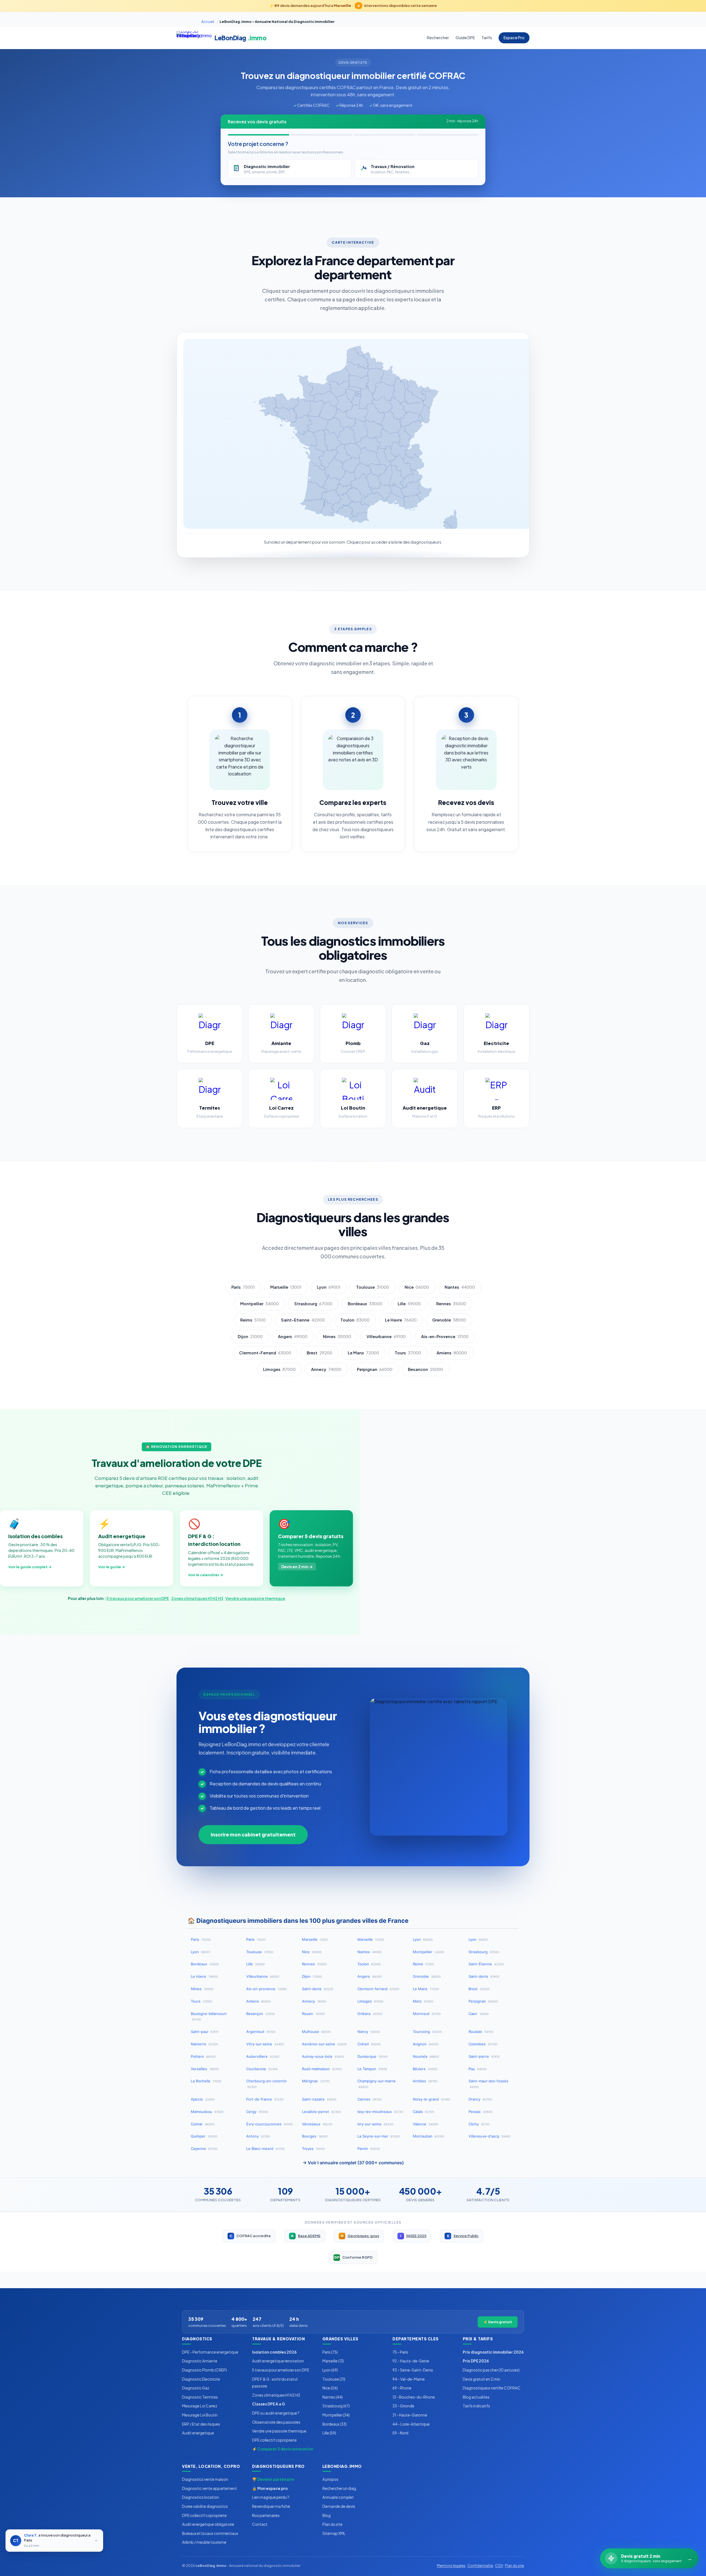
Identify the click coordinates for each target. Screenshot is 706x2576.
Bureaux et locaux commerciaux (210, 2533)
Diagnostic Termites (200, 2397)
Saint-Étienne (486, 1964)
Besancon (426, 1369)
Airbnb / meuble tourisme (204, 2542)
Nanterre (204, 2044)
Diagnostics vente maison (205, 2479)
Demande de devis (339, 2506)
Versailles (205, 2069)
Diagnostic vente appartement (209, 2488)
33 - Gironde (403, 2406)
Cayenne (204, 2149)
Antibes (425, 2081)
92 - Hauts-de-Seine (411, 2361)
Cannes (370, 2099)
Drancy (480, 2099)
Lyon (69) (330, 2370)
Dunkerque (373, 2056)
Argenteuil (261, 2032)
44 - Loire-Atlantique (411, 2424)
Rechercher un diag (339, 2488)
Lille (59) (329, 2433)
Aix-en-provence (267, 1989)
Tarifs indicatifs (476, 2406)
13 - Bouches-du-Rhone (414, 2397)
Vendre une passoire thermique (255, 1598)
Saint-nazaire (319, 2099)
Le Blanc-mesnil (265, 2149)
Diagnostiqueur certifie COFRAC (492, 2388)
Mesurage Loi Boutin (200, 2415)
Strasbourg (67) (336, 2406)
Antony (258, 2136)
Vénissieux (317, 2124)
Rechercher (438, 38)
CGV (499, 2566)
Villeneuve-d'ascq (490, 2136)
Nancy (369, 2032)
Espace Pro (514, 38)
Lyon (329, 1287)
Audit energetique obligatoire (208, 2524)
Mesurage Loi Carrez (200, 2406)
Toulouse (373, 1287)
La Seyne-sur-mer (379, 2136)
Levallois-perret (321, 2112)
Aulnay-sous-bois (323, 2056)
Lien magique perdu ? (271, 2497)
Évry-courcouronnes (270, 2124)
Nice (417, 1287)
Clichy (479, 2124)
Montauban (429, 2136)
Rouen (313, 2014)
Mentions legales (451, 2566)
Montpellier (260, 1304)
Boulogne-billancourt (209, 2017)
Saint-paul (205, 2032)
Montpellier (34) (336, 2415)
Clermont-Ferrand (265, 1353)
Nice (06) (330, 2388)
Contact (260, 2524)
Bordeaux (365, 1304)
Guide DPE (465, 38)
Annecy (326, 1369)
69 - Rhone (402, 2388)
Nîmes (202, 1989)
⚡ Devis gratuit (498, 2322)
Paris (243, 1287)
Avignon (426, 2044)
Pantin (369, 2149)
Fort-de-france (265, 2099)
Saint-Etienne (303, 1320)
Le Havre (401, 1320)
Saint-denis (484, 1976)
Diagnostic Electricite (201, 2379)
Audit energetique (198, 2433)
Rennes (451, 1304)
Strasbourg (313, 1304)
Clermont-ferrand (378, 1989)
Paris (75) (330, 2352)
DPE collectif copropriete (274, 2440)
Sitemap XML (334, 2533)
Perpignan (375, 1369)
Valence (426, 2124)
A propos (330, 2479)
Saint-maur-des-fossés (488, 2084)
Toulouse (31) (334, 2379)
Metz (423, 2001)
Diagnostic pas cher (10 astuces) (491, 2370)
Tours (408, 1353)
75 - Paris (400, 2352)
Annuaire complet (338, 2497)
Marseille (286, 1287)
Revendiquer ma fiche (271, 2506)
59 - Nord (400, 2433)
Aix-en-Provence (445, 1336)
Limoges (279, 1369)
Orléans (370, 2014)
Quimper (204, 2136)
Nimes (337, 1336)
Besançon (261, 2014)
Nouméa (426, 2056)
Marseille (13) (333, 2361)
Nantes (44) (333, 2397)
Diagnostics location (200, 2497)
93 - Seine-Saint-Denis (413, 2370)
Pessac (481, 2112)
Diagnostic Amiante (200, 2361)
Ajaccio (203, 2099)
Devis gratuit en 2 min (482, 2379)
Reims (253, 1320)
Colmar (203, 2124)
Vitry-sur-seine (265, 2044)
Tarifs (487, 38)
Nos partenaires (266, 2515)
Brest (319, 1353)
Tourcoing (427, 2032)
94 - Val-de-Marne (409, 2379)
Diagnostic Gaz (196, 2388)
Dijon (250, 1336)
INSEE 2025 (413, 2236)
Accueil (208, 22)
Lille (409, 1304)
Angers (293, 1336)
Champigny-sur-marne (377, 2084)
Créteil (369, 2044)
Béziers (425, 2069)
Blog (327, 2515)
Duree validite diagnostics (205, 2506)
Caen (479, 2014)
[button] (375, 381)
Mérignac (316, 2081)
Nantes (460, 1287)
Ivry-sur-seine (375, 2124)
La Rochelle (206, 2081)
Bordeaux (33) (335, 2424)
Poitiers (203, 2056)
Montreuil (427, 2014)
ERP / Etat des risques (201, 2424)
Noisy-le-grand (431, 2099)
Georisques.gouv (360, 2236)
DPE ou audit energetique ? (276, 2413)
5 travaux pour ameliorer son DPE (138, 1598)
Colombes (483, 2044)
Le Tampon (372, 2069)
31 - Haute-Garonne (410, 2415)
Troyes (313, 2149)
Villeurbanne (386, 1336)
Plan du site (332, 2524)
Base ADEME (306, 2236)
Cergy (257, 2112)
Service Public (463, 2236)
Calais (423, 2112)
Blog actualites (476, 2397)
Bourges (315, 2136)
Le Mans (363, 1353)
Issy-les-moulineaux (380, 2112)
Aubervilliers (263, 2056)
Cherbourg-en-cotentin (267, 2084)
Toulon (355, 1320)
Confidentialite (480, 2566)
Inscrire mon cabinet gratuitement (253, 1835)
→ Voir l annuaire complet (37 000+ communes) (353, 2163)
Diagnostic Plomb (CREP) (204, 2370)
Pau (478, 2069)
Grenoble (449, 1320)
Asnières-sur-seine (324, 2044)
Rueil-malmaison (322, 2069)
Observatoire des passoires (276, 2422)
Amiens (452, 1353)
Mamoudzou (207, 2112)
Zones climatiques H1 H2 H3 (197, 1598)
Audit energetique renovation (278, 2361)
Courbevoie (262, 2069)
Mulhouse (316, 2032)
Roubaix (481, 2032)
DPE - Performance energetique (210, 2352)
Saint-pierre (484, 2056)
